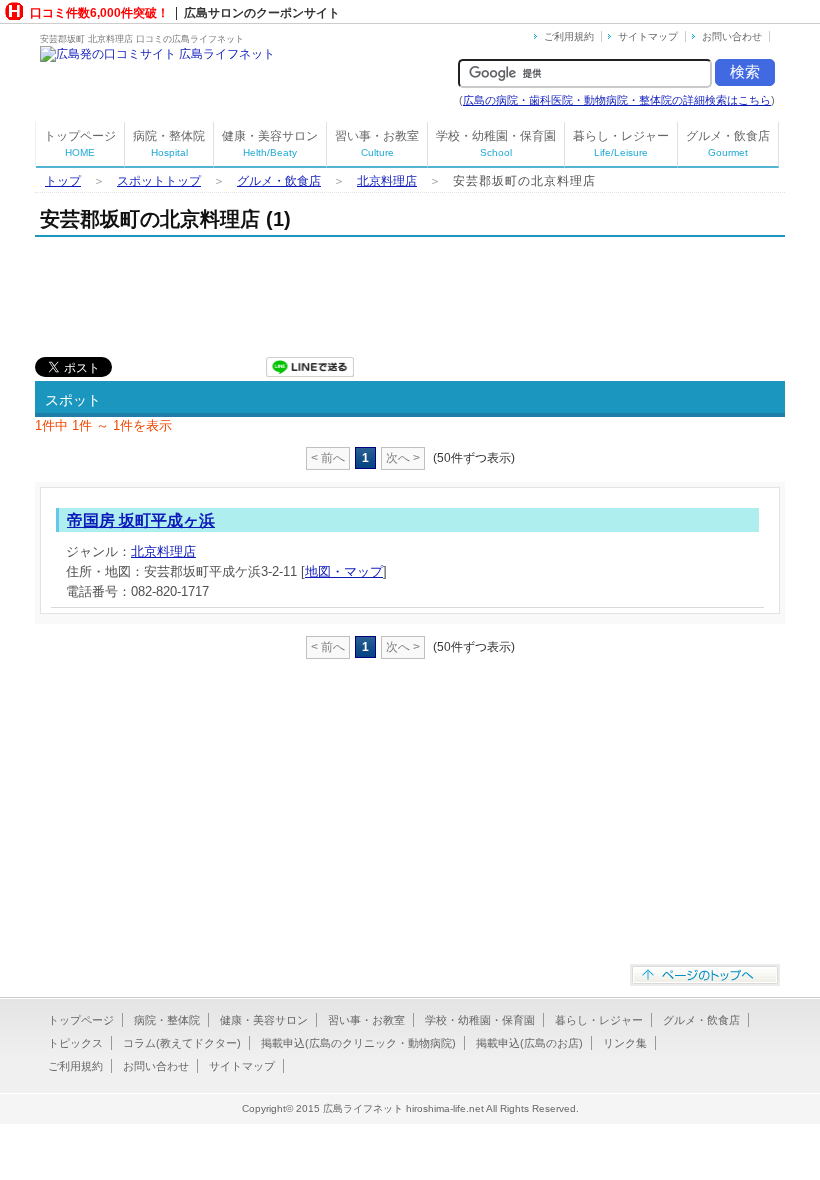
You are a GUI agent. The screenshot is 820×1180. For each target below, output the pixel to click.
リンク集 (625, 1043)
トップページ (80, 143)
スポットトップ (159, 181)
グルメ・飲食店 (728, 143)
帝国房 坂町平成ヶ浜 (141, 520)
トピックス (75, 1043)
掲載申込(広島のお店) (529, 1043)
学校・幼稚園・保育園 (496, 143)
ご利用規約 (569, 36)
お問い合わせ (732, 36)
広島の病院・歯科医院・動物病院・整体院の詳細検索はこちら (617, 100)
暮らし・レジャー (621, 143)
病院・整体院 (169, 143)
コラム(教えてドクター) (182, 1043)
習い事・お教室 (377, 143)
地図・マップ (344, 571)
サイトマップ (648, 36)
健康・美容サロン (270, 143)
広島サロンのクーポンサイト (262, 13)
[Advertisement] (399, 292)
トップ (63, 181)
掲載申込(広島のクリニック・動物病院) (358, 1043)
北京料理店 (387, 181)
